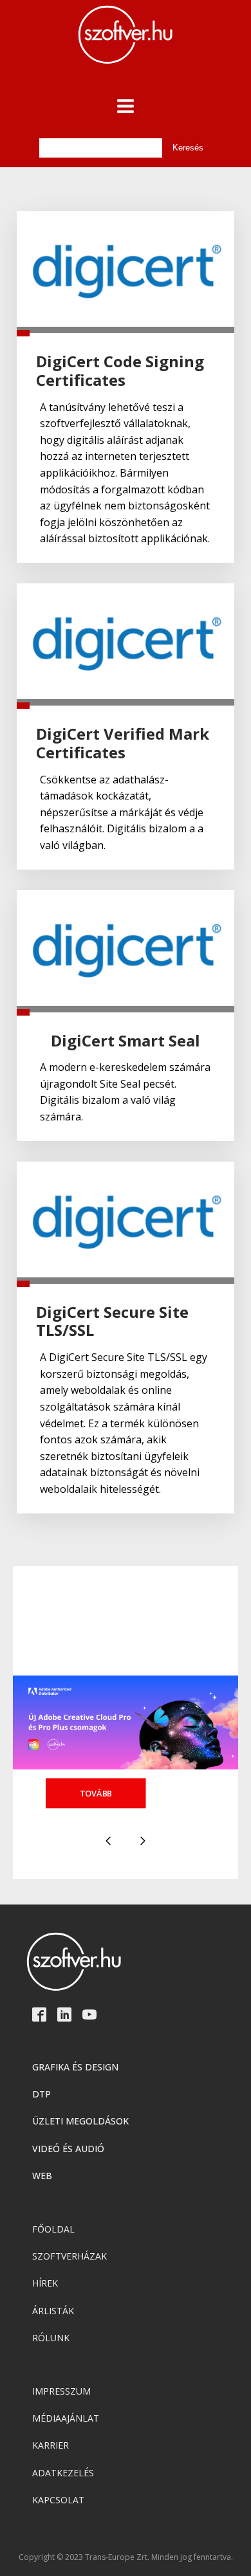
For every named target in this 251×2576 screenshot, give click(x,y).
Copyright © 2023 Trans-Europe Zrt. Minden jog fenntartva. (126, 2557)
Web (42, 2176)
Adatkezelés (63, 2473)
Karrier (51, 2445)
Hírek (45, 2283)
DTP (42, 2094)
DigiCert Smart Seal (126, 1041)
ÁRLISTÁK (53, 2311)
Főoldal (53, 2229)
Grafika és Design (75, 2067)
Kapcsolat (58, 2500)
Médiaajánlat (66, 2418)
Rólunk (51, 2338)
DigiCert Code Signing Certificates (120, 371)
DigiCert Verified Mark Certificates (123, 744)
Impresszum (61, 2391)
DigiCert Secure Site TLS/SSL (112, 1322)
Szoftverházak (70, 2256)
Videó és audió (68, 2149)
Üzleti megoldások (80, 2121)
